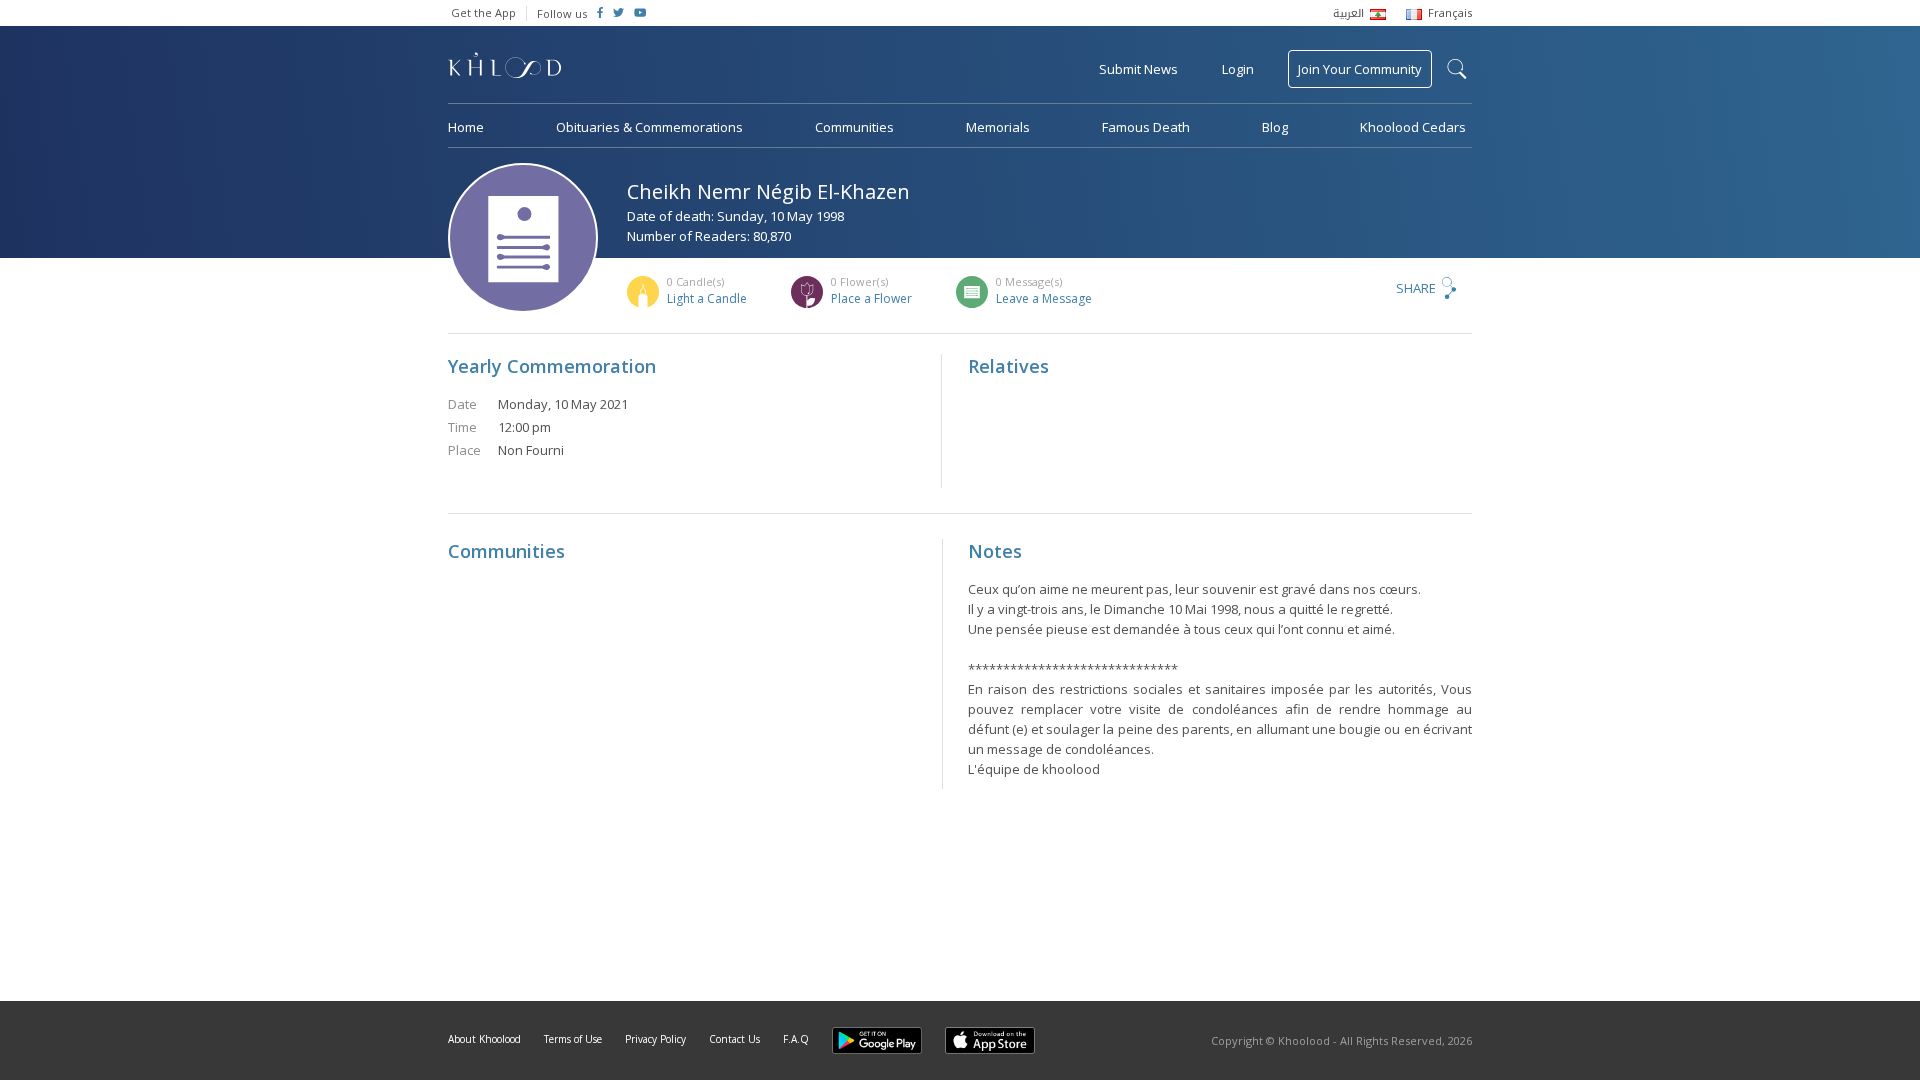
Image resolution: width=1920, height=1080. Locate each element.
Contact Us (734, 1039)
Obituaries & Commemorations (649, 127)
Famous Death (1146, 127)
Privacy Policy (655, 1039)
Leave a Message (1044, 298)
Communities (854, 127)
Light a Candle (707, 298)
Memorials (998, 127)
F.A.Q (796, 1039)
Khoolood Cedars (1413, 127)
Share (1416, 288)
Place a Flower (871, 298)
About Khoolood (484, 1039)
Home (466, 127)
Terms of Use (573, 1039)
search (1457, 69)
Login (1238, 69)
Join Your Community (1360, 69)
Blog (1275, 127)
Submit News (1138, 69)
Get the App (483, 12)
